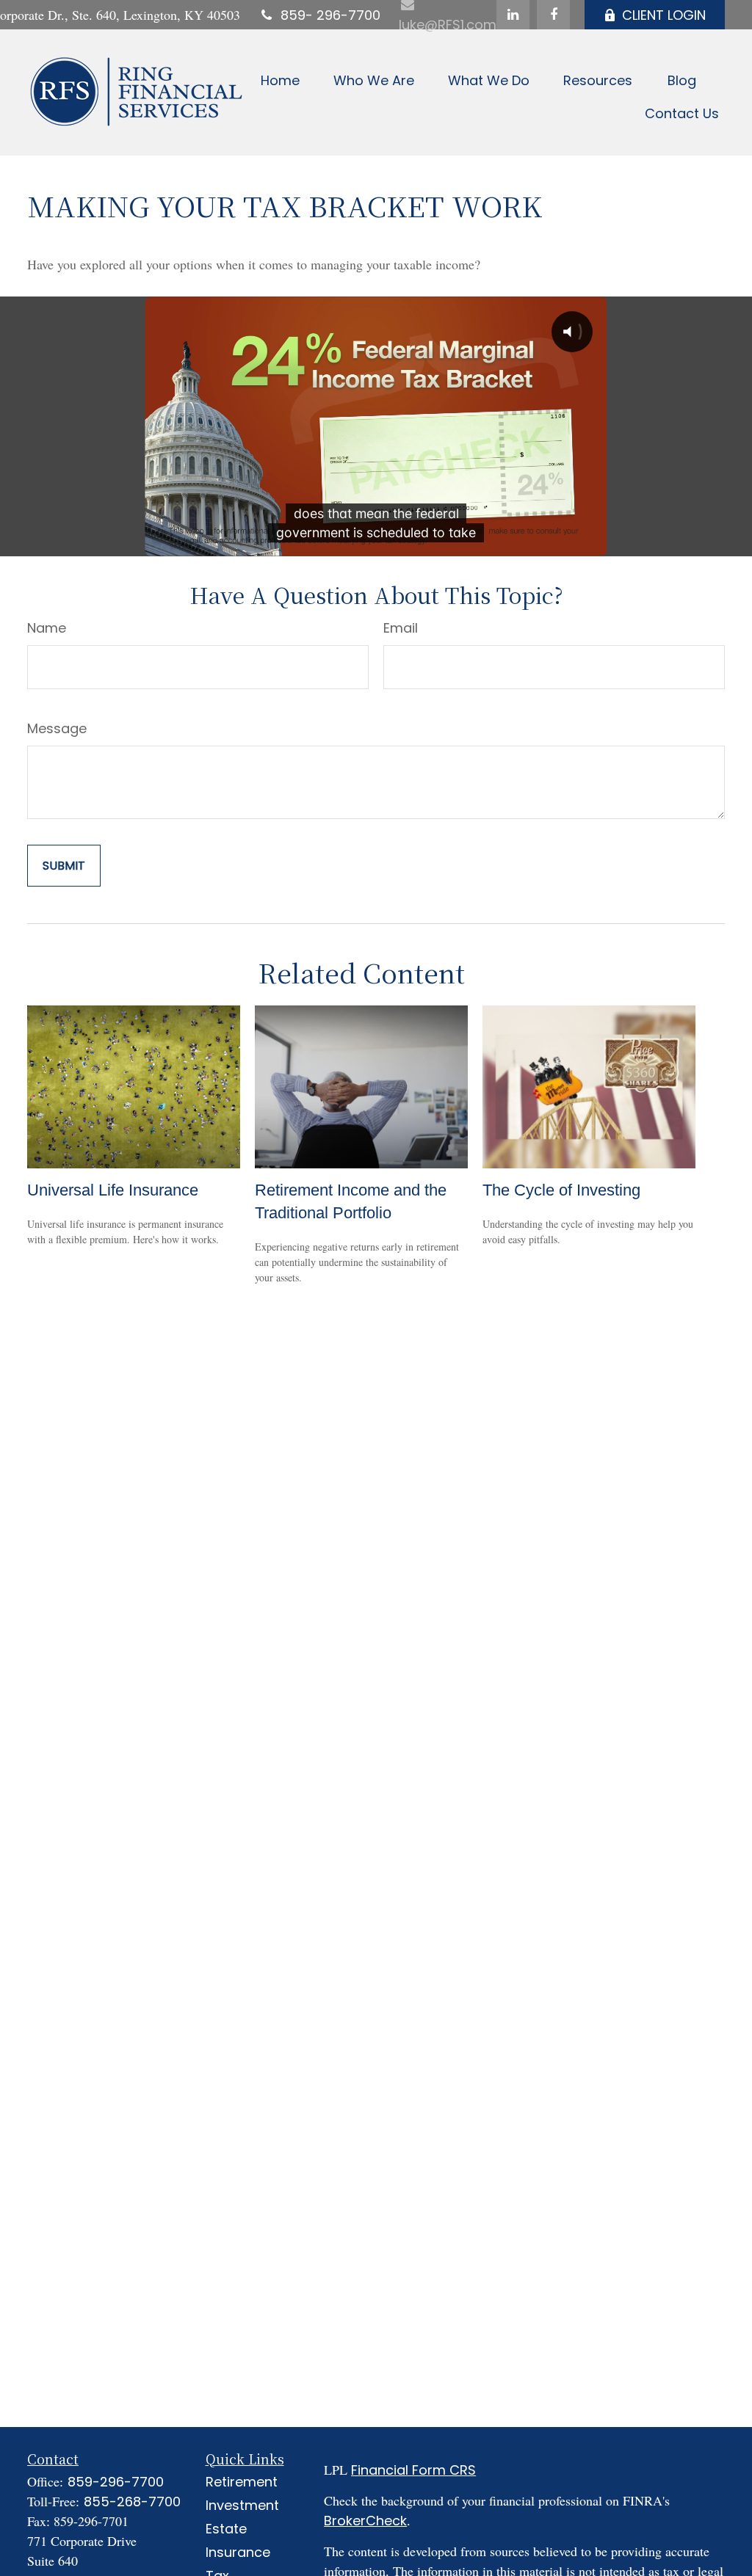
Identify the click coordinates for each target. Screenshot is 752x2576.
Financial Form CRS (413, 2470)
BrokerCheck (365, 2521)
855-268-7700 (132, 2502)
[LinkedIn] (513, 15)
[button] (280, 80)
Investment (242, 2505)
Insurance (238, 2552)
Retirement (242, 2482)
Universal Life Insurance (113, 1190)
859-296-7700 (116, 2482)
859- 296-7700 (330, 15)
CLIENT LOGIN (664, 15)
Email (401, 628)
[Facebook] (553, 15)
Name (47, 628)
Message (57, 728)
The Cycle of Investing (561, 1190)
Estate (226, 2529)
